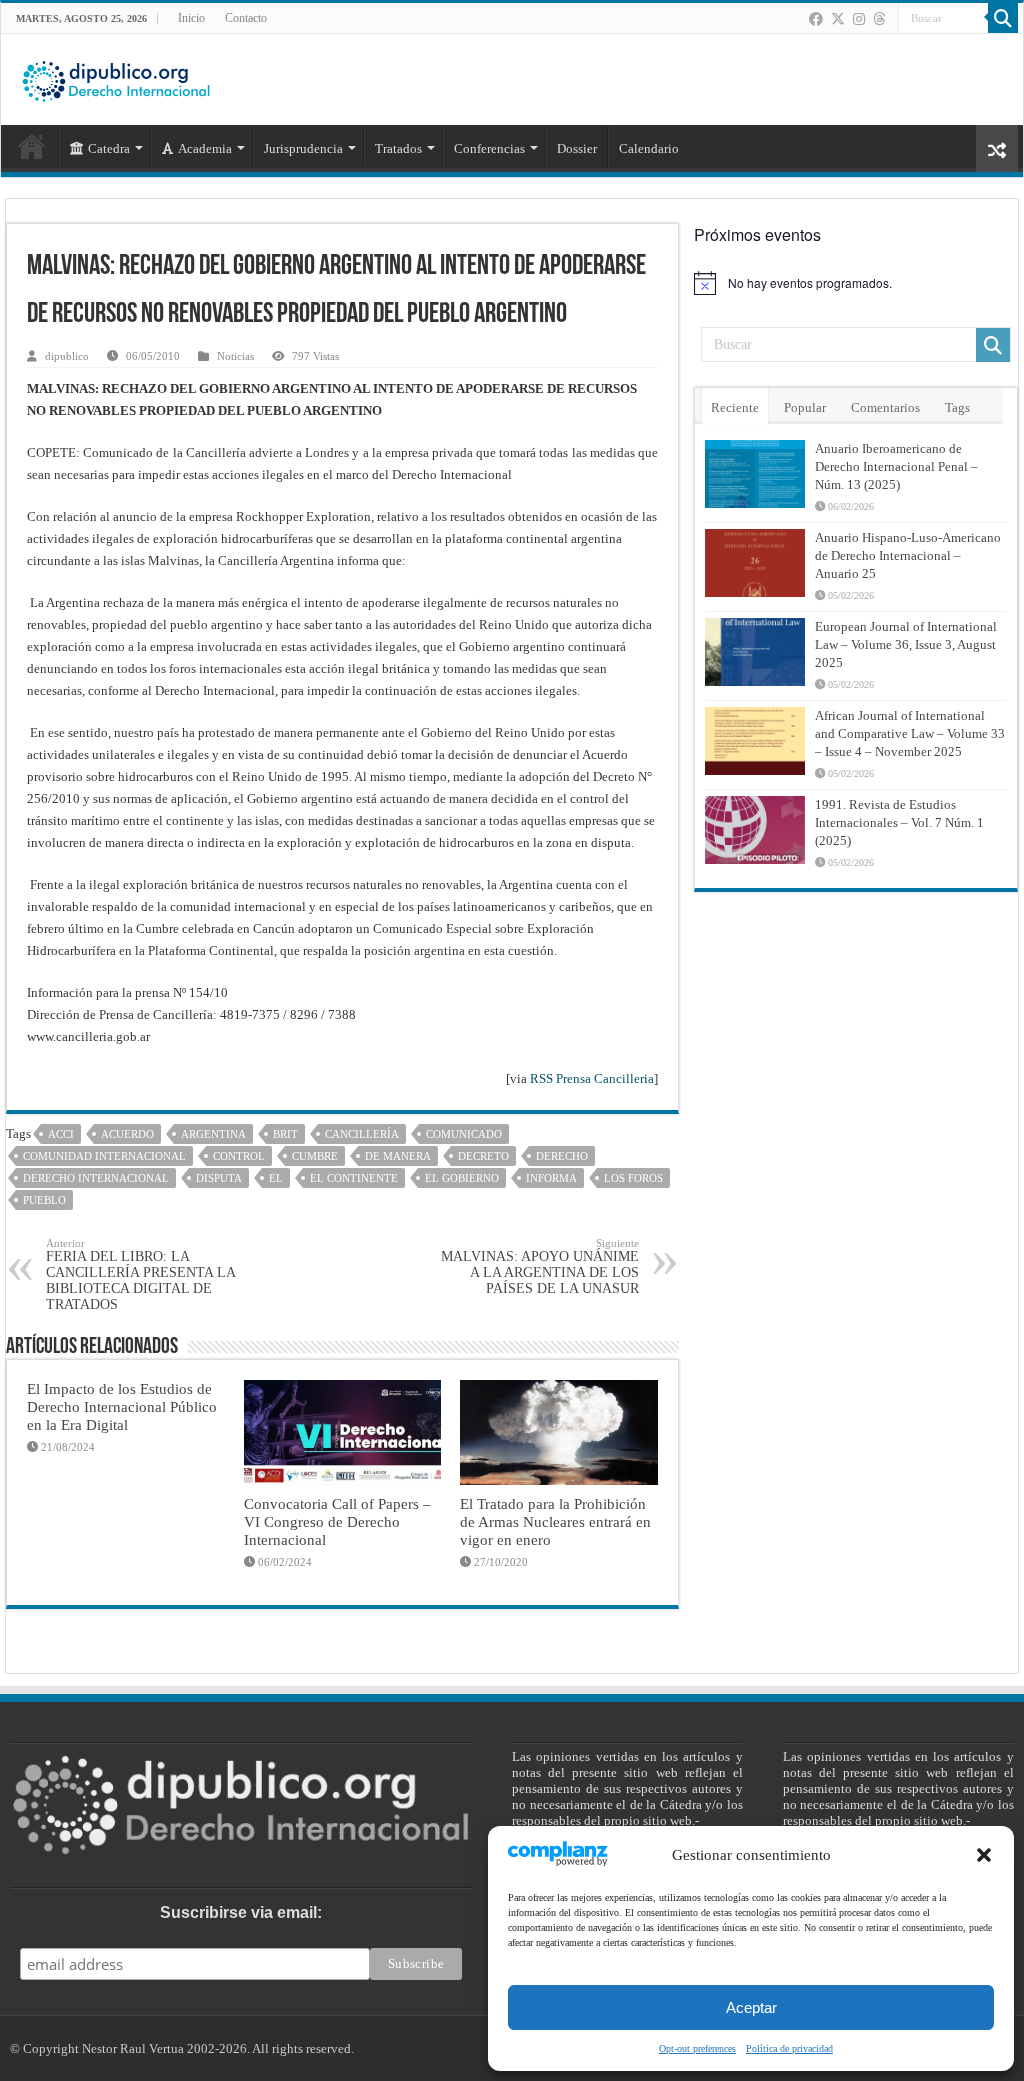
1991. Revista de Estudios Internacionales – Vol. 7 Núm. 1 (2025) (899, 822)
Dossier (577, 148)
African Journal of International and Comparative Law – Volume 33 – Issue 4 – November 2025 (910, 733)
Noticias (235, 356)
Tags (957, 407)
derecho (562, 1156)
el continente (354, 1178)
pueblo (44, 1200)
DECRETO (483, 1156)
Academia (205, 148)
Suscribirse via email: (241, 1912)
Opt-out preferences (697, 2048)
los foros (633, 1178)
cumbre (315, 1156)
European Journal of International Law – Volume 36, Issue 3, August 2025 (906, 644)
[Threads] (879, 19)
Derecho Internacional (96, 1178)
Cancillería (362, 1134)
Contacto (246, 18)
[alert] (856, 283)
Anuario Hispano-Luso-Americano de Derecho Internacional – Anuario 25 (908, 555)
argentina (213, 1134)
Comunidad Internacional (104, 1156)
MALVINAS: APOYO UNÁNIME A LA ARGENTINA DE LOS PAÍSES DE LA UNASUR (540, 1266)
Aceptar (751, 2007)
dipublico (67, 356)
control (239, 1156)
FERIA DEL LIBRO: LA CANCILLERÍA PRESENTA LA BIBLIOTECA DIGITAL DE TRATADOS (140, 1274)
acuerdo (127, 1134)
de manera (398, 1156)
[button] (984, 1855)
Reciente (735, 407)
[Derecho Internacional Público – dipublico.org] (116, 78)
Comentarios (885, 407)
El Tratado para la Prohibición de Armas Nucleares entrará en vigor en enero (555, 1521)
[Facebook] (816, 19)
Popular (805, 407)
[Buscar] (1003, 18)
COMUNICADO (464, 1134)
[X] (838, 19)
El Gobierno (462, 1178)
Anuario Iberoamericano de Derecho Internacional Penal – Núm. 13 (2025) (896, 466)
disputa (219, 1178)
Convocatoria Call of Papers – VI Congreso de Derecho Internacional (337, 1521)
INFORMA (551, 1178)
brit (285, 1134)
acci (61, 1134)
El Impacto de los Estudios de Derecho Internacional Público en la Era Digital (122, 1406)
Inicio (191, 18)
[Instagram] (859, 19)
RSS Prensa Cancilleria (592, 1078)
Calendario (649, 148)
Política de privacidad (789, 2048)
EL (276, 1178)
